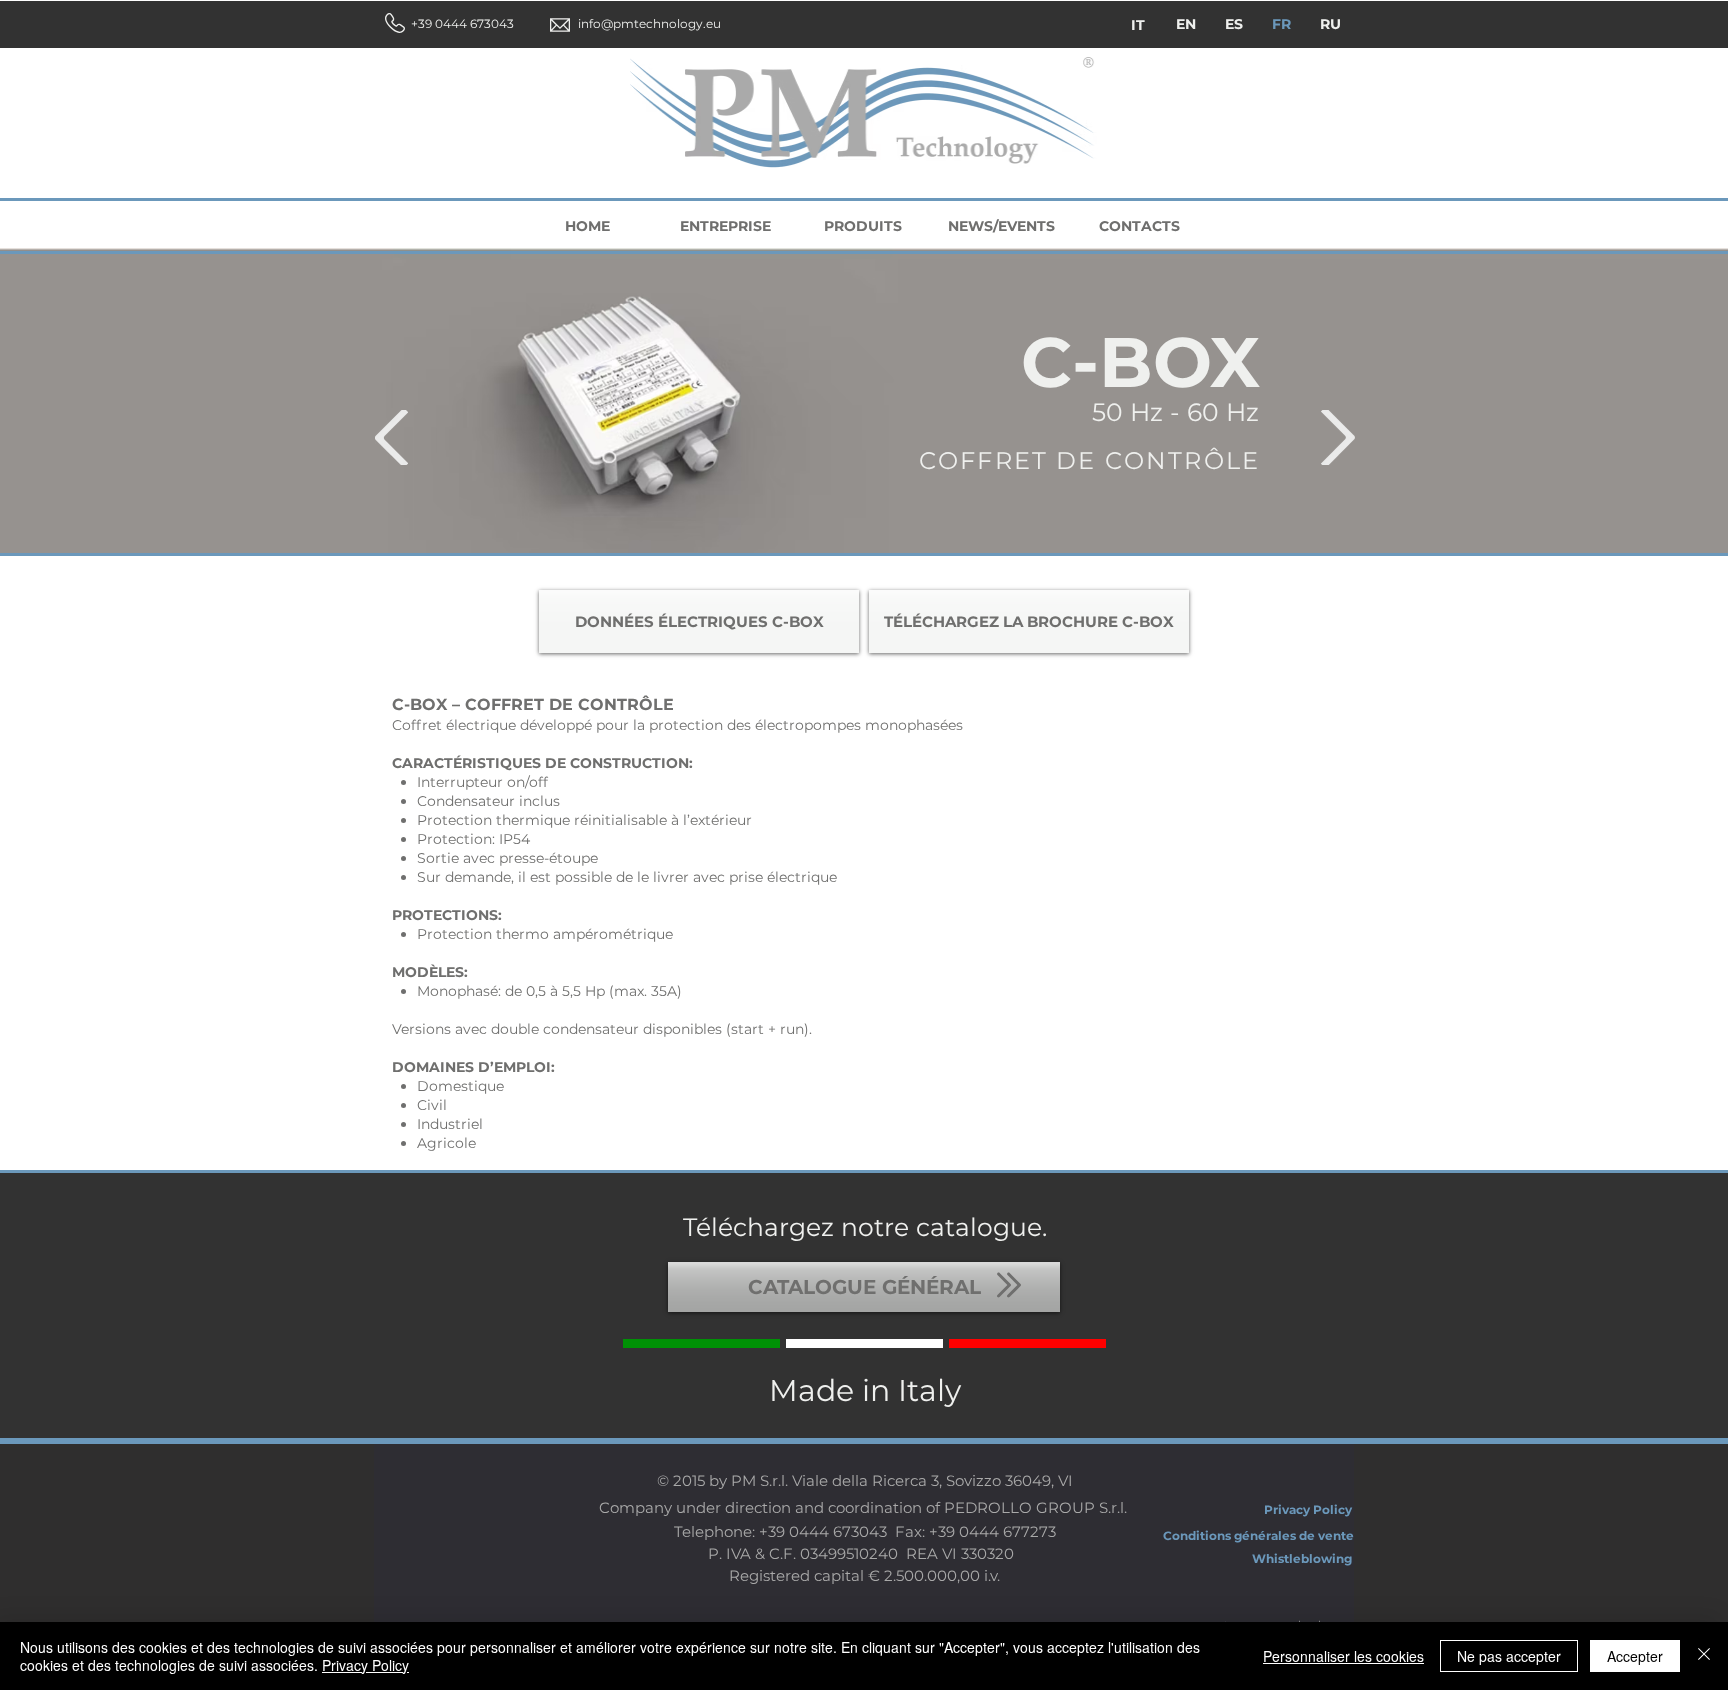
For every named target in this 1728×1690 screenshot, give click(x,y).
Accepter (1635, 1656)
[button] (444, 24)
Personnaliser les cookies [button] (1343, 1656)
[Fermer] (1704, 1656)
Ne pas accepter (1509, 1656)
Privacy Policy (365, 1665)
